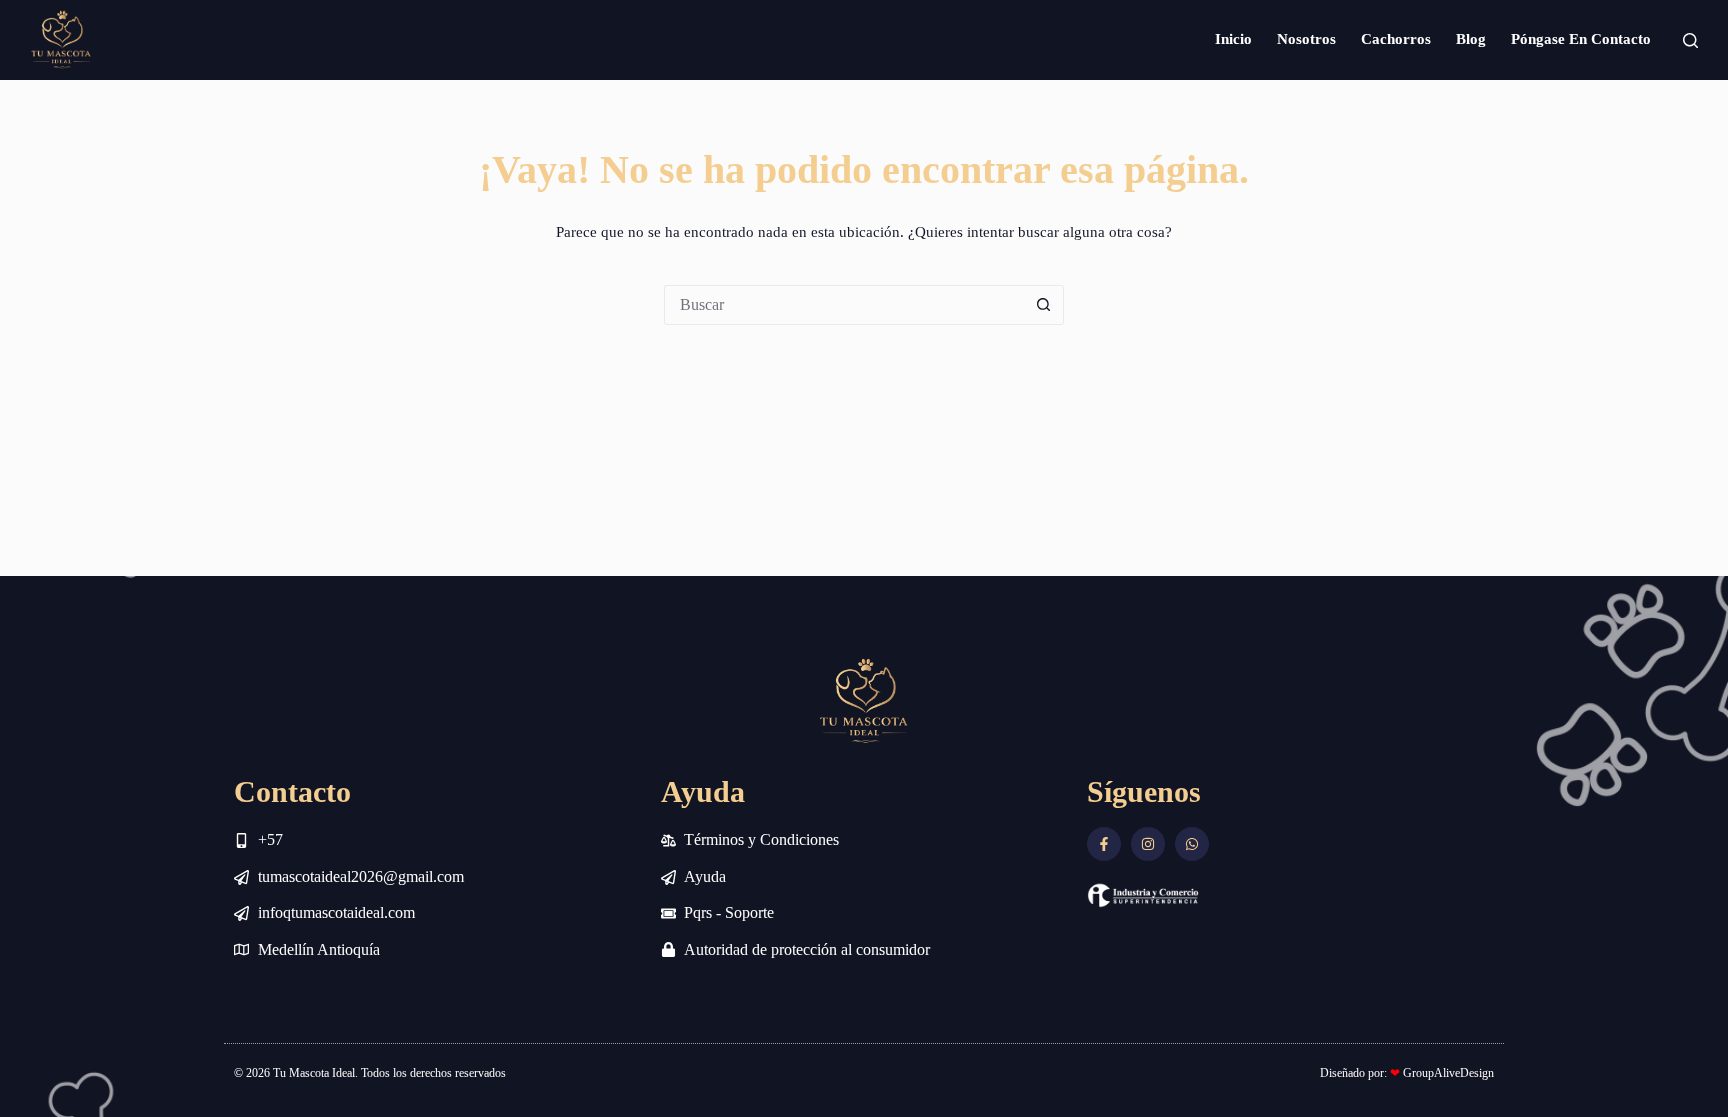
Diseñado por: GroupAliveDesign (1407, 1073)
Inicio (1233, 39)
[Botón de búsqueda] (1044, 305)
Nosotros (1306, 39)
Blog (1471, 39)
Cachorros (1396, 39)
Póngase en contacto (1581, 39)
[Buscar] (1690, 40)
